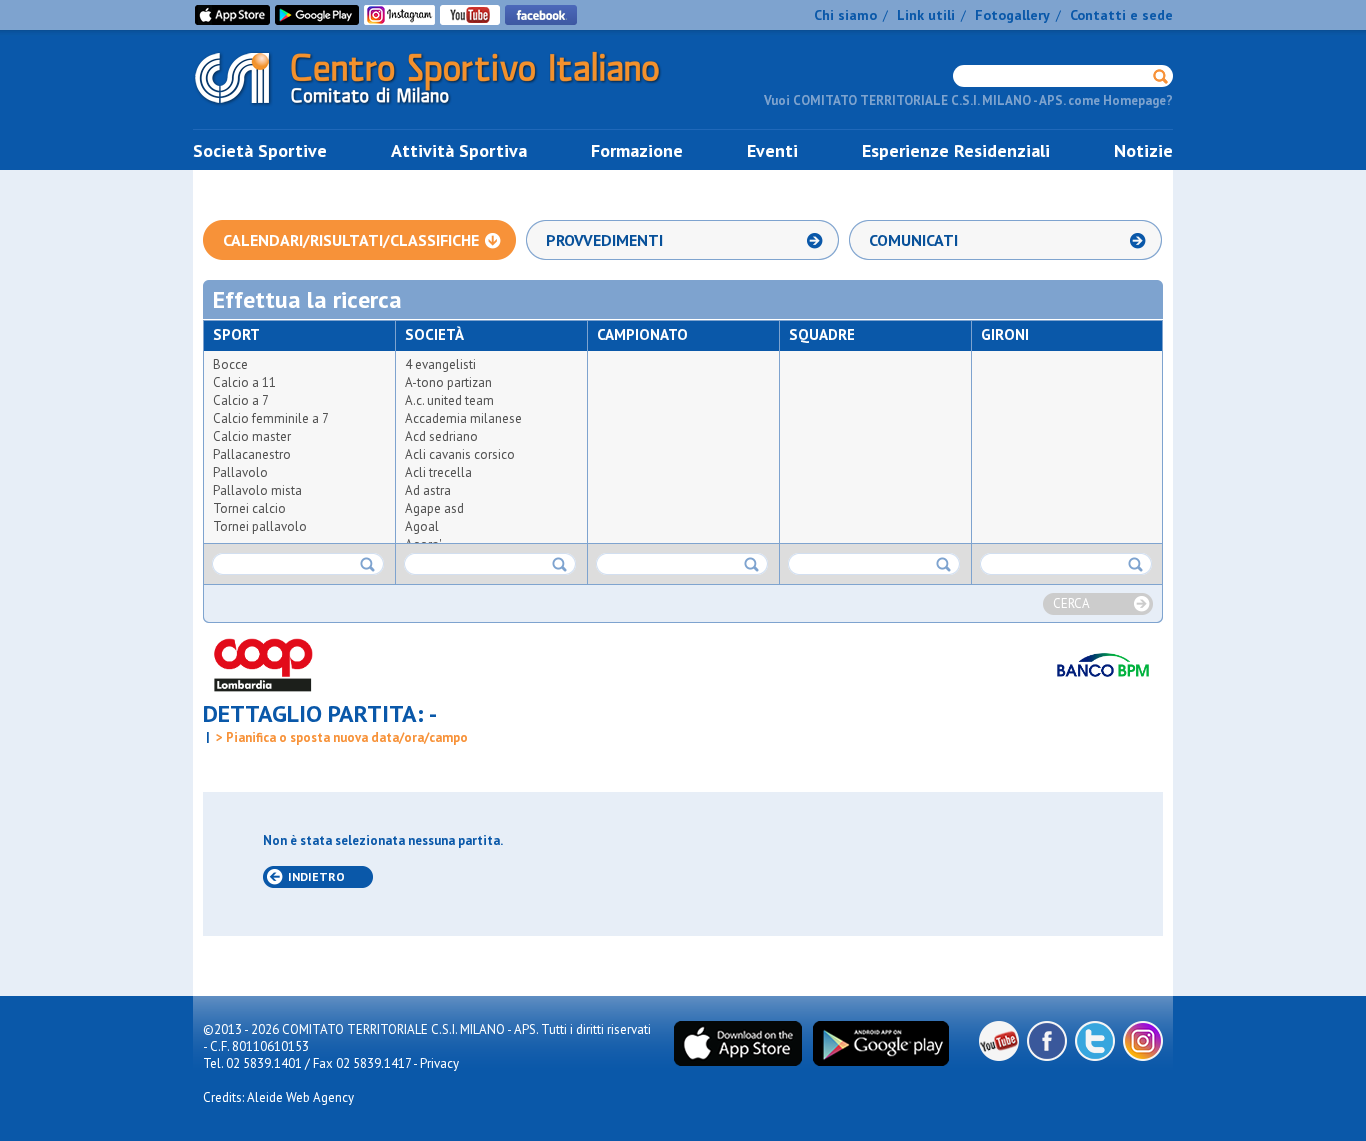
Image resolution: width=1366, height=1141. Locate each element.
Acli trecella (438, 472)
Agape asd (434, 508)
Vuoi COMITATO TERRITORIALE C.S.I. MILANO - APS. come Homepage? (968, 100)
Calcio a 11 (244, 382)
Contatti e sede (1121, 15)
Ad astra (428, 490)
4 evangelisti (440, 364)
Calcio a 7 (241, 400)
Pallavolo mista (257, 490)
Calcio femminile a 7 (271, 418)
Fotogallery (1012, 15)
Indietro (316, 876)
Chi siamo (845, 15)
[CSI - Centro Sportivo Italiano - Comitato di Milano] (443, 108)
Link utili (926, 15)
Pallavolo (240, 472)
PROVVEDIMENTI (604, 240)
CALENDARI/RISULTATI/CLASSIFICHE (351, 240)
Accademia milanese (463, 418)
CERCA (1071, 603)
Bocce (230, 364)
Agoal (422, 526)
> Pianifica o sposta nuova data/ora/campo (340, 737)
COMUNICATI (913, 240)
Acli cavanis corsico (460, 454)
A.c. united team (449, 400)
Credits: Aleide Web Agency (278, 1097)
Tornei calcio (249, 508)
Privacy (439, 1063)
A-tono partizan (448, 382)
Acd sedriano (441, 436)
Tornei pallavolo (260, 526)
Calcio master (252, 436)
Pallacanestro (252, 454)
